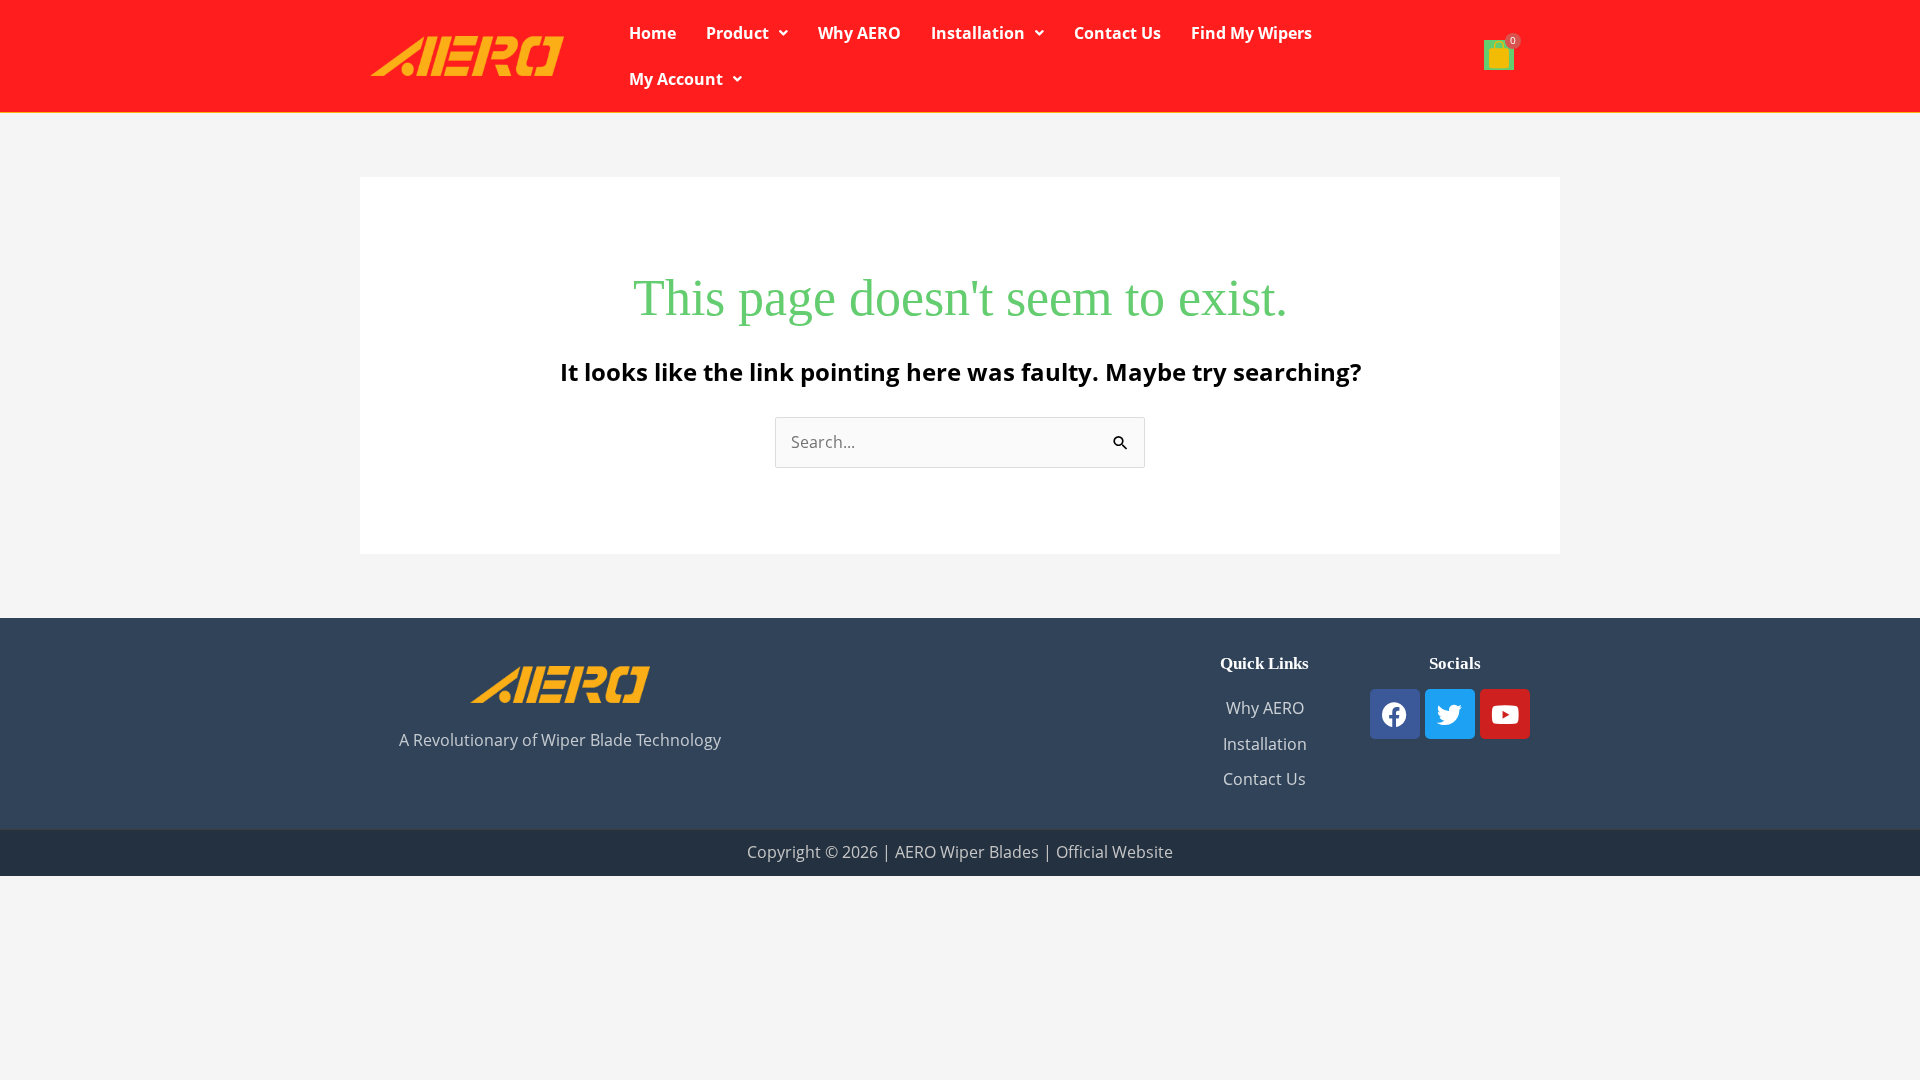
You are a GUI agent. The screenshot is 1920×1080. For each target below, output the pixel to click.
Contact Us (1117, 33)
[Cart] (1499, 55)
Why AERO (859, 33)
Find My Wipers (1251, 33)
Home (652, 33)
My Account (676, 79)
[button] (747, 33)
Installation (978, 33)
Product (737, 33)
